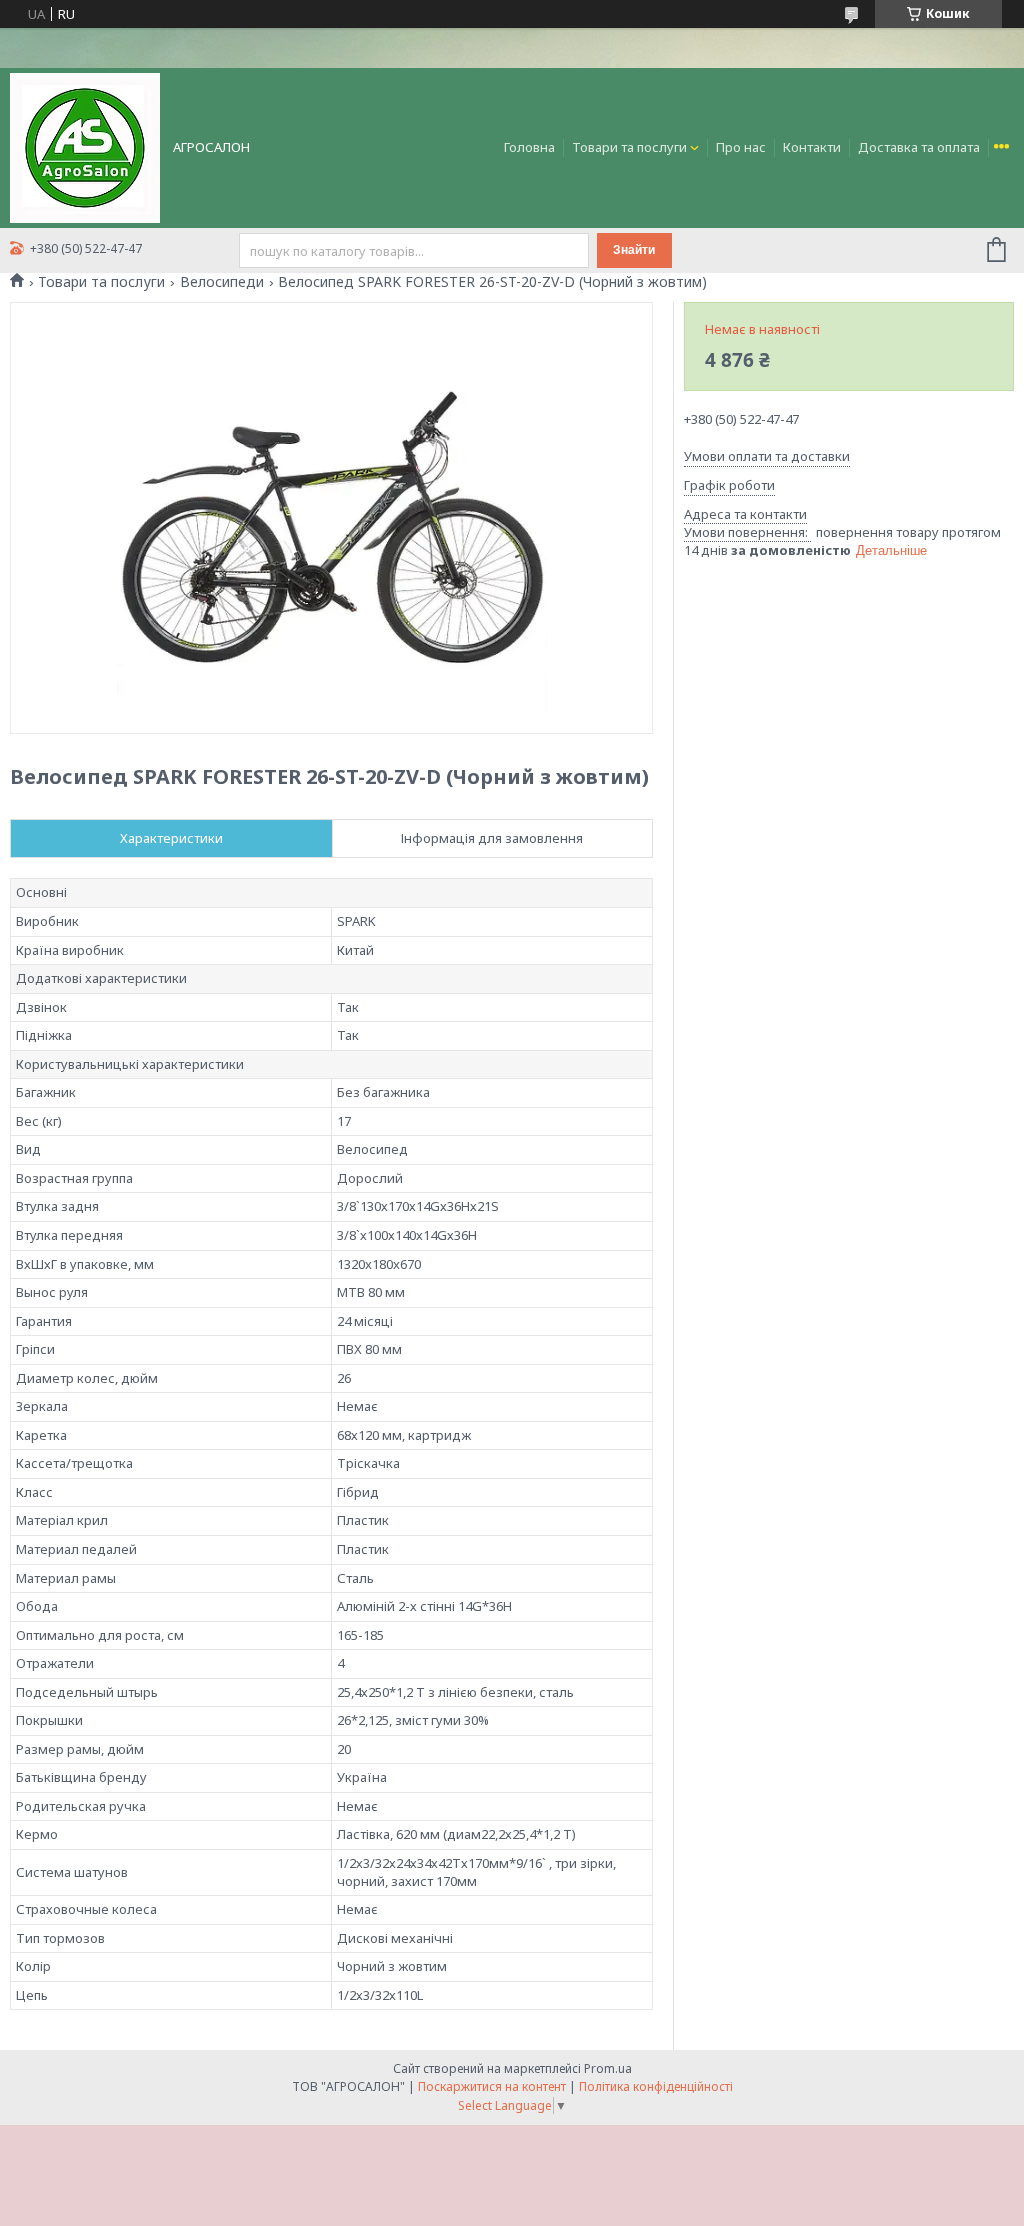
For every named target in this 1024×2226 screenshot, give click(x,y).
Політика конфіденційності (656, 2086)
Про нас (741, 147)
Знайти (634, 250)
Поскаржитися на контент (492, 2086)
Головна (529, 147)
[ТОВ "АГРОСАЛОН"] (85, 146)
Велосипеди (222, 282)
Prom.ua (608, 2068)
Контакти (812, 147)
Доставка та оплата (919, 147)
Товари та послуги (629, 147)
